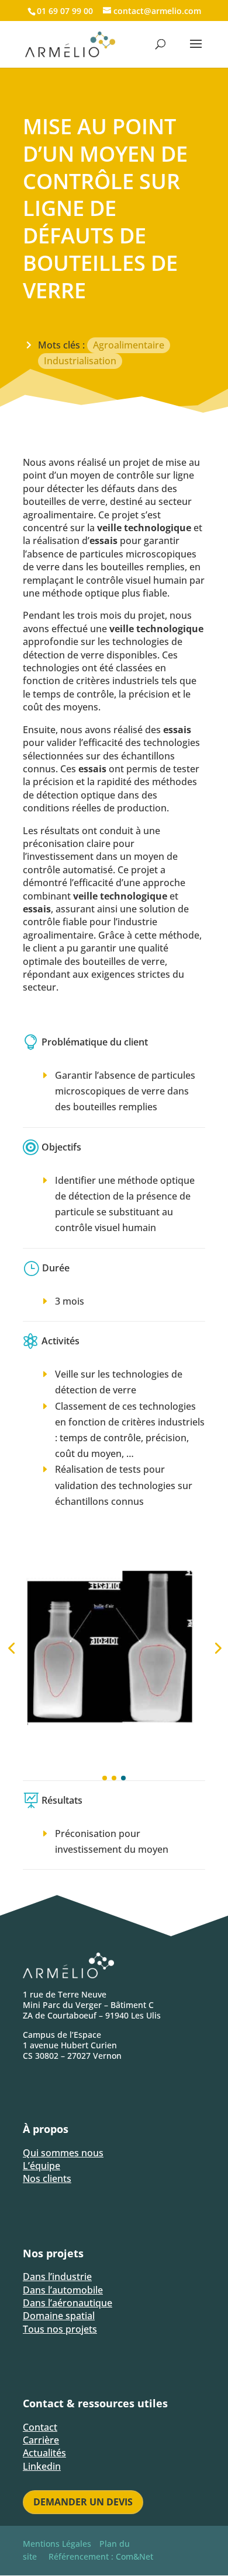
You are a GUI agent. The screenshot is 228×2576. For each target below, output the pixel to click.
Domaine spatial (59, 2316)
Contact (40, 2427)
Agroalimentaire (129, 345)
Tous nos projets (60, 2329)
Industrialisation (80, 361)
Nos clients (47, 2178)
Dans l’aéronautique (68, 2303)
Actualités (44, 2453)
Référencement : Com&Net (101, 2556)
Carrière (41, 2440)
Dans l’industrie (57, 2277)
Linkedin (42, 2466)
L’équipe (42, 2166)
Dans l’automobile (63, 2290)
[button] (105, 1778)
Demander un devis (83, 2502)
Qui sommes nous (63, 2153)
